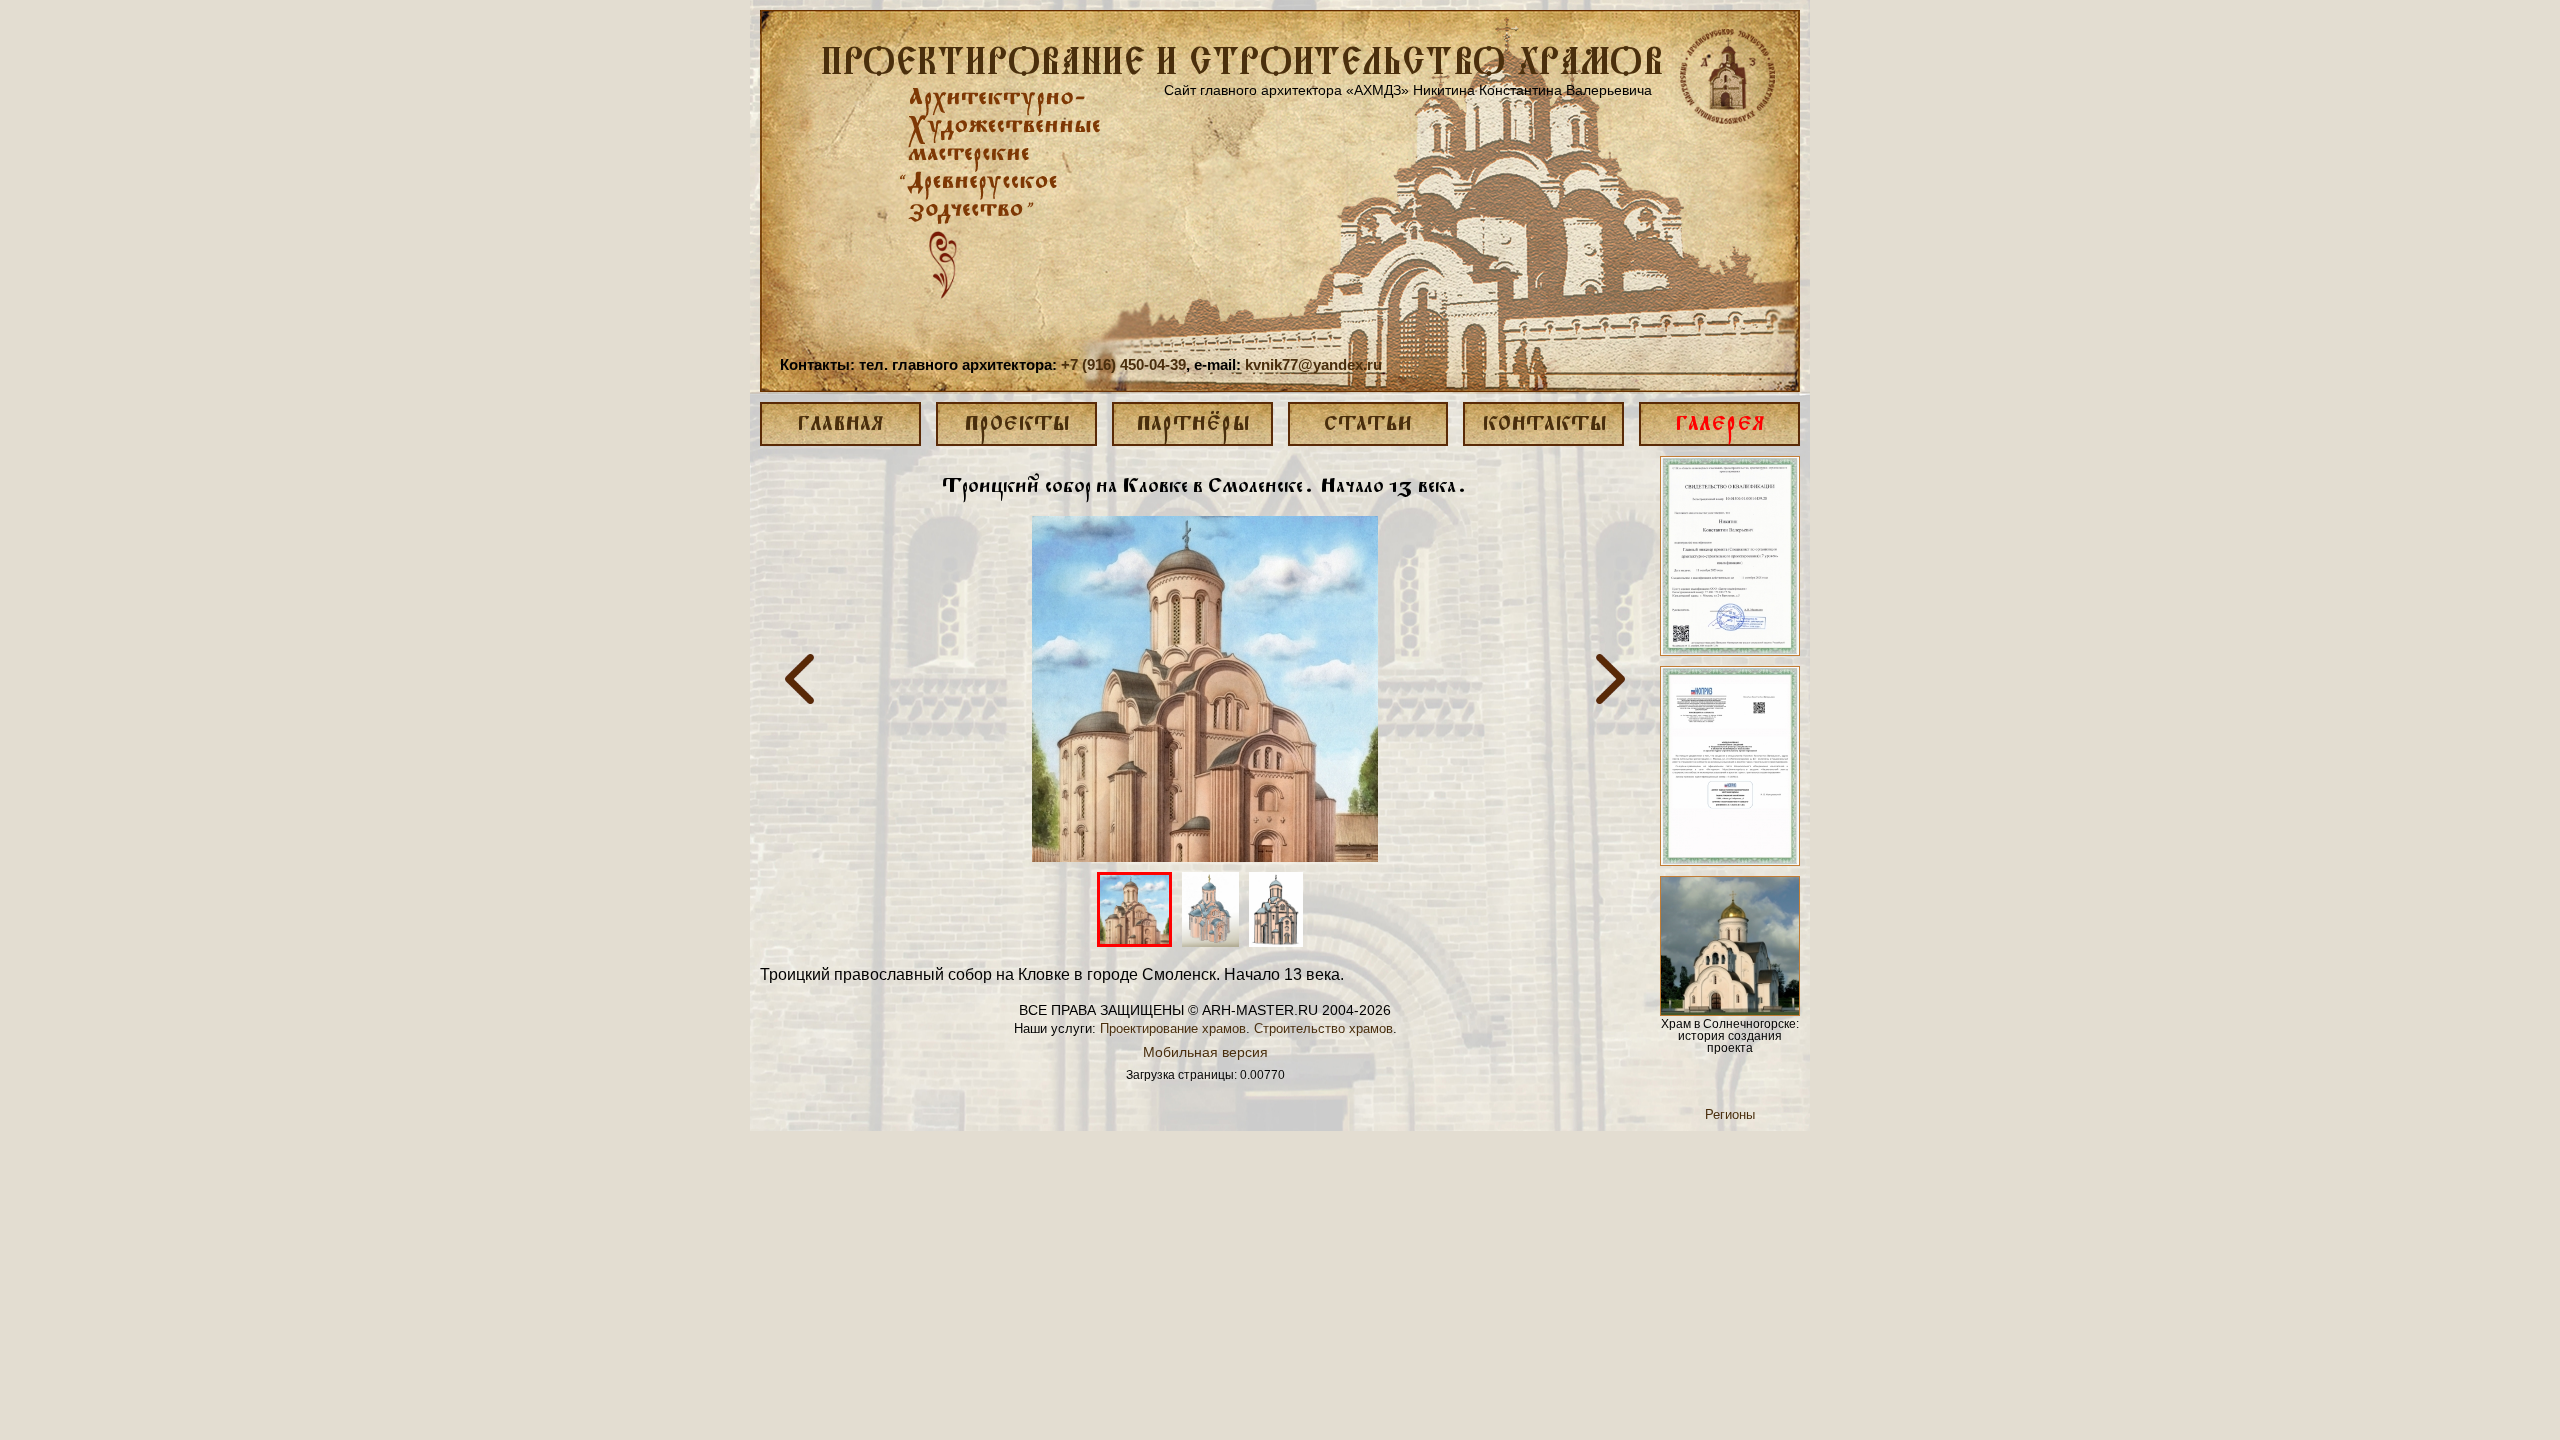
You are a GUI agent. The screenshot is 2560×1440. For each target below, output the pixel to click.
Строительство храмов (1323, 1028)
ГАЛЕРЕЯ (1719, 424)
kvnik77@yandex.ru (1313, 364)
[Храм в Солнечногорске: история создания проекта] (1730, 946)
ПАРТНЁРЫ (1192, 424)
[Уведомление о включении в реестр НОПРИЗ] (1730, 766)
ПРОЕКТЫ (1016, 424)
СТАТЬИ (1368, 424)
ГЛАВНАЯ (840, 424)
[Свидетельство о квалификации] (1730, 556)
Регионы (1730, 1114)
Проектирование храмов (1173, 1028)
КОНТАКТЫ (1544, 424)
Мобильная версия (1205, 1052)
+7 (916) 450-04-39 (1123, 364)
